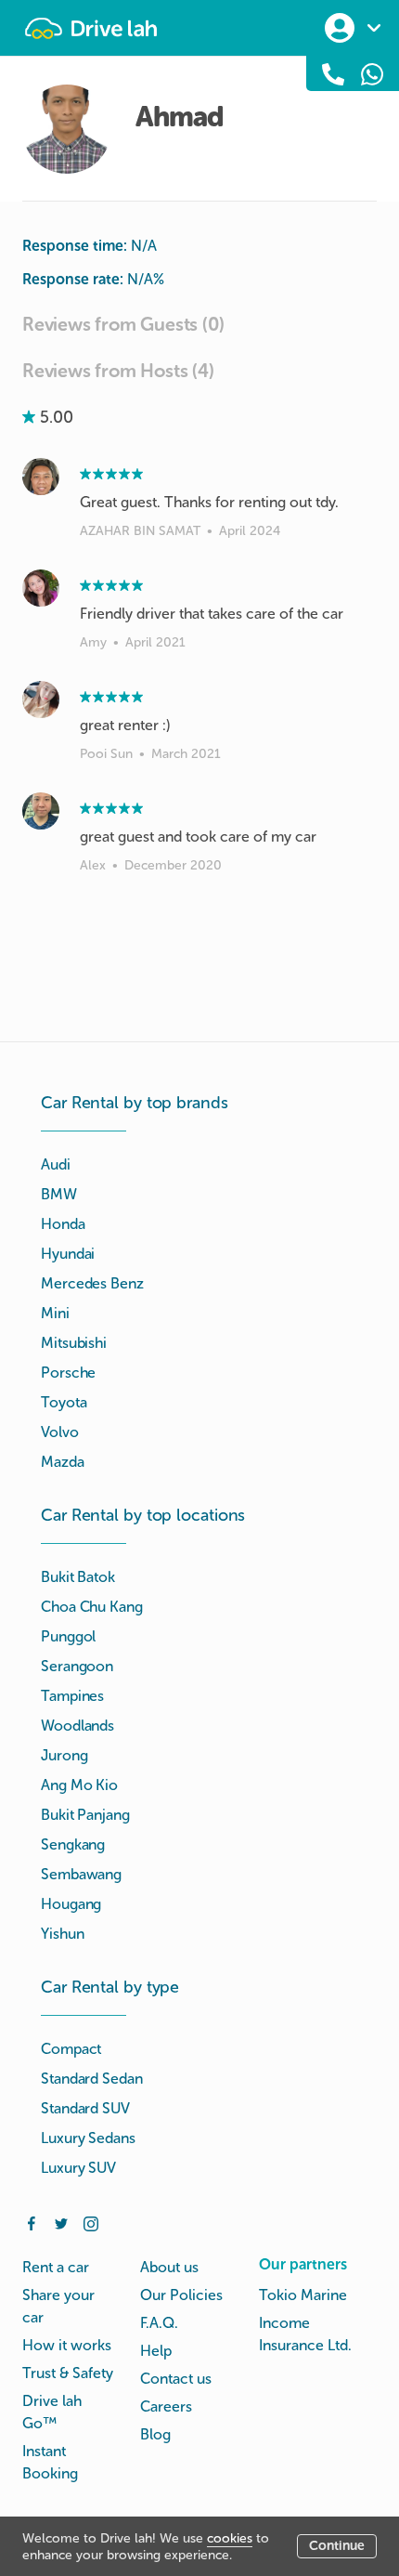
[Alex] (41, 811)
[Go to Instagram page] (91, 2222)
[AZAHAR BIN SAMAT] (41, 477)
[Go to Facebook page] (32, 2222)
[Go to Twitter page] (61, 2222)
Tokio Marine (303, 2295)
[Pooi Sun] (41, 700)
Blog (155, 2434)
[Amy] (41, 588)
